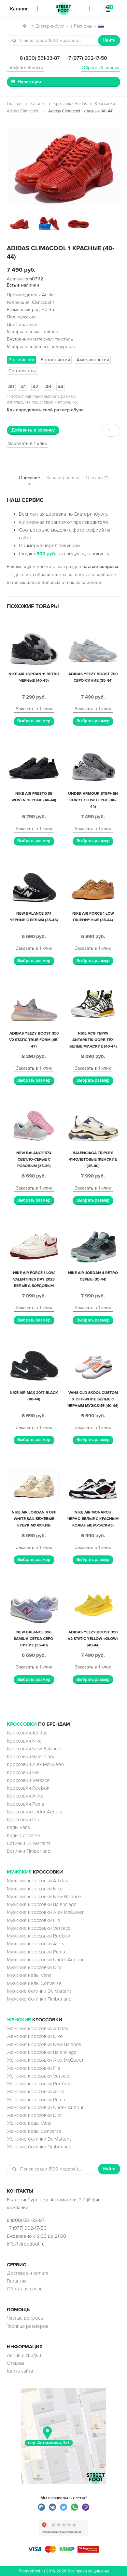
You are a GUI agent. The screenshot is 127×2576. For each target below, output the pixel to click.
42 (36, 387)
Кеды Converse (24, 1835)
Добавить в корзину (33, 430)
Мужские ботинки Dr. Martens (39, 1991)
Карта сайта (20, 2371)
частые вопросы (100, 567)
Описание (29, 478)
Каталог (38, 104)
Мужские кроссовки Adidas (37, 1881)
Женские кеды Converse (34, 2131)
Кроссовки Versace (28, 1780)
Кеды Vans (18, 1827)
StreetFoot (63, 9)
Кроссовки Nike (24, 1741)
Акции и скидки (24, 2355)
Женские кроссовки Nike (35, 2036)
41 (23, 387)
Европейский (55, 360)
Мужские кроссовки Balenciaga (42, 1904)
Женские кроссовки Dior (34, 2115)
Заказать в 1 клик (28, 444)
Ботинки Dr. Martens (29, 1843)
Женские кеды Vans (29, 2123)
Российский (21, 360)
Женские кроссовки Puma (36, 2100)
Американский (93, 360)
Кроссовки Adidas (70, 104)
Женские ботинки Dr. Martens (39, 2139)
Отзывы (15, 2363)
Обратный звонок (101, 68)
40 (11, 387)
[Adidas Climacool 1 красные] (63, 167)
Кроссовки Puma (26, 1804)
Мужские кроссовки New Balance (44, 1897)
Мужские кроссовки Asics (35, 1944)
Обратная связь (25, 2289)
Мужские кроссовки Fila (34, 1920)
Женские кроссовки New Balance (44, 2044)
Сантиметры (22, 371)
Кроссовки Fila (23, 1772)
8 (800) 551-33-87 (40, 58)
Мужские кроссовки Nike (35, 1889)
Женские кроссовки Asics (35, 2092)
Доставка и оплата (28, 2273)
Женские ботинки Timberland (39, 2147)
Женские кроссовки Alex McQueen (46, 2060)
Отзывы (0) (97, 478)
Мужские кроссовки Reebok (39, 1936)
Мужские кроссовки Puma (36, 1952)
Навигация (29, 82)
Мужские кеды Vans (29, 1975)
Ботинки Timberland (29, 1851)
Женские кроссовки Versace (39, 2076)
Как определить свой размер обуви (45, 410)
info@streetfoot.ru (25, 68)
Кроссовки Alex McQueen (35, 1764)
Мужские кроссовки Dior (34, 1967)
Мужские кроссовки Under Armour (45, 1960)
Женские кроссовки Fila (34, 2068)
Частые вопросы (25, 2318)
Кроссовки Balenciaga (31, 1757)
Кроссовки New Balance (34, 1749)
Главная (15, 104)
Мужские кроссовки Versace (39, 1928)
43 (48, 387)
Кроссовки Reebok (28, 1788)
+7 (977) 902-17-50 (86, 58)
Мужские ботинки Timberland (39, 1999)
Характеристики (63, 478)
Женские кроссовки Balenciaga (42, 2052)
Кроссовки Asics (25, 1796)
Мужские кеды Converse (34, 1983)
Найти (109, 40)
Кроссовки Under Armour (35, 1812)
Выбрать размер (34, 721)
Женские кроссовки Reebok (39, 2084)
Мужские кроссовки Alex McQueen (46, 1912)
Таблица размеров (28, 2326)
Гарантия (17, 2281)
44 (61, 387)
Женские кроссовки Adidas (37, 2029)
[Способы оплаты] (63, 2551)
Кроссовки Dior (24, 1820)
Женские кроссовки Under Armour (45, 2107)
